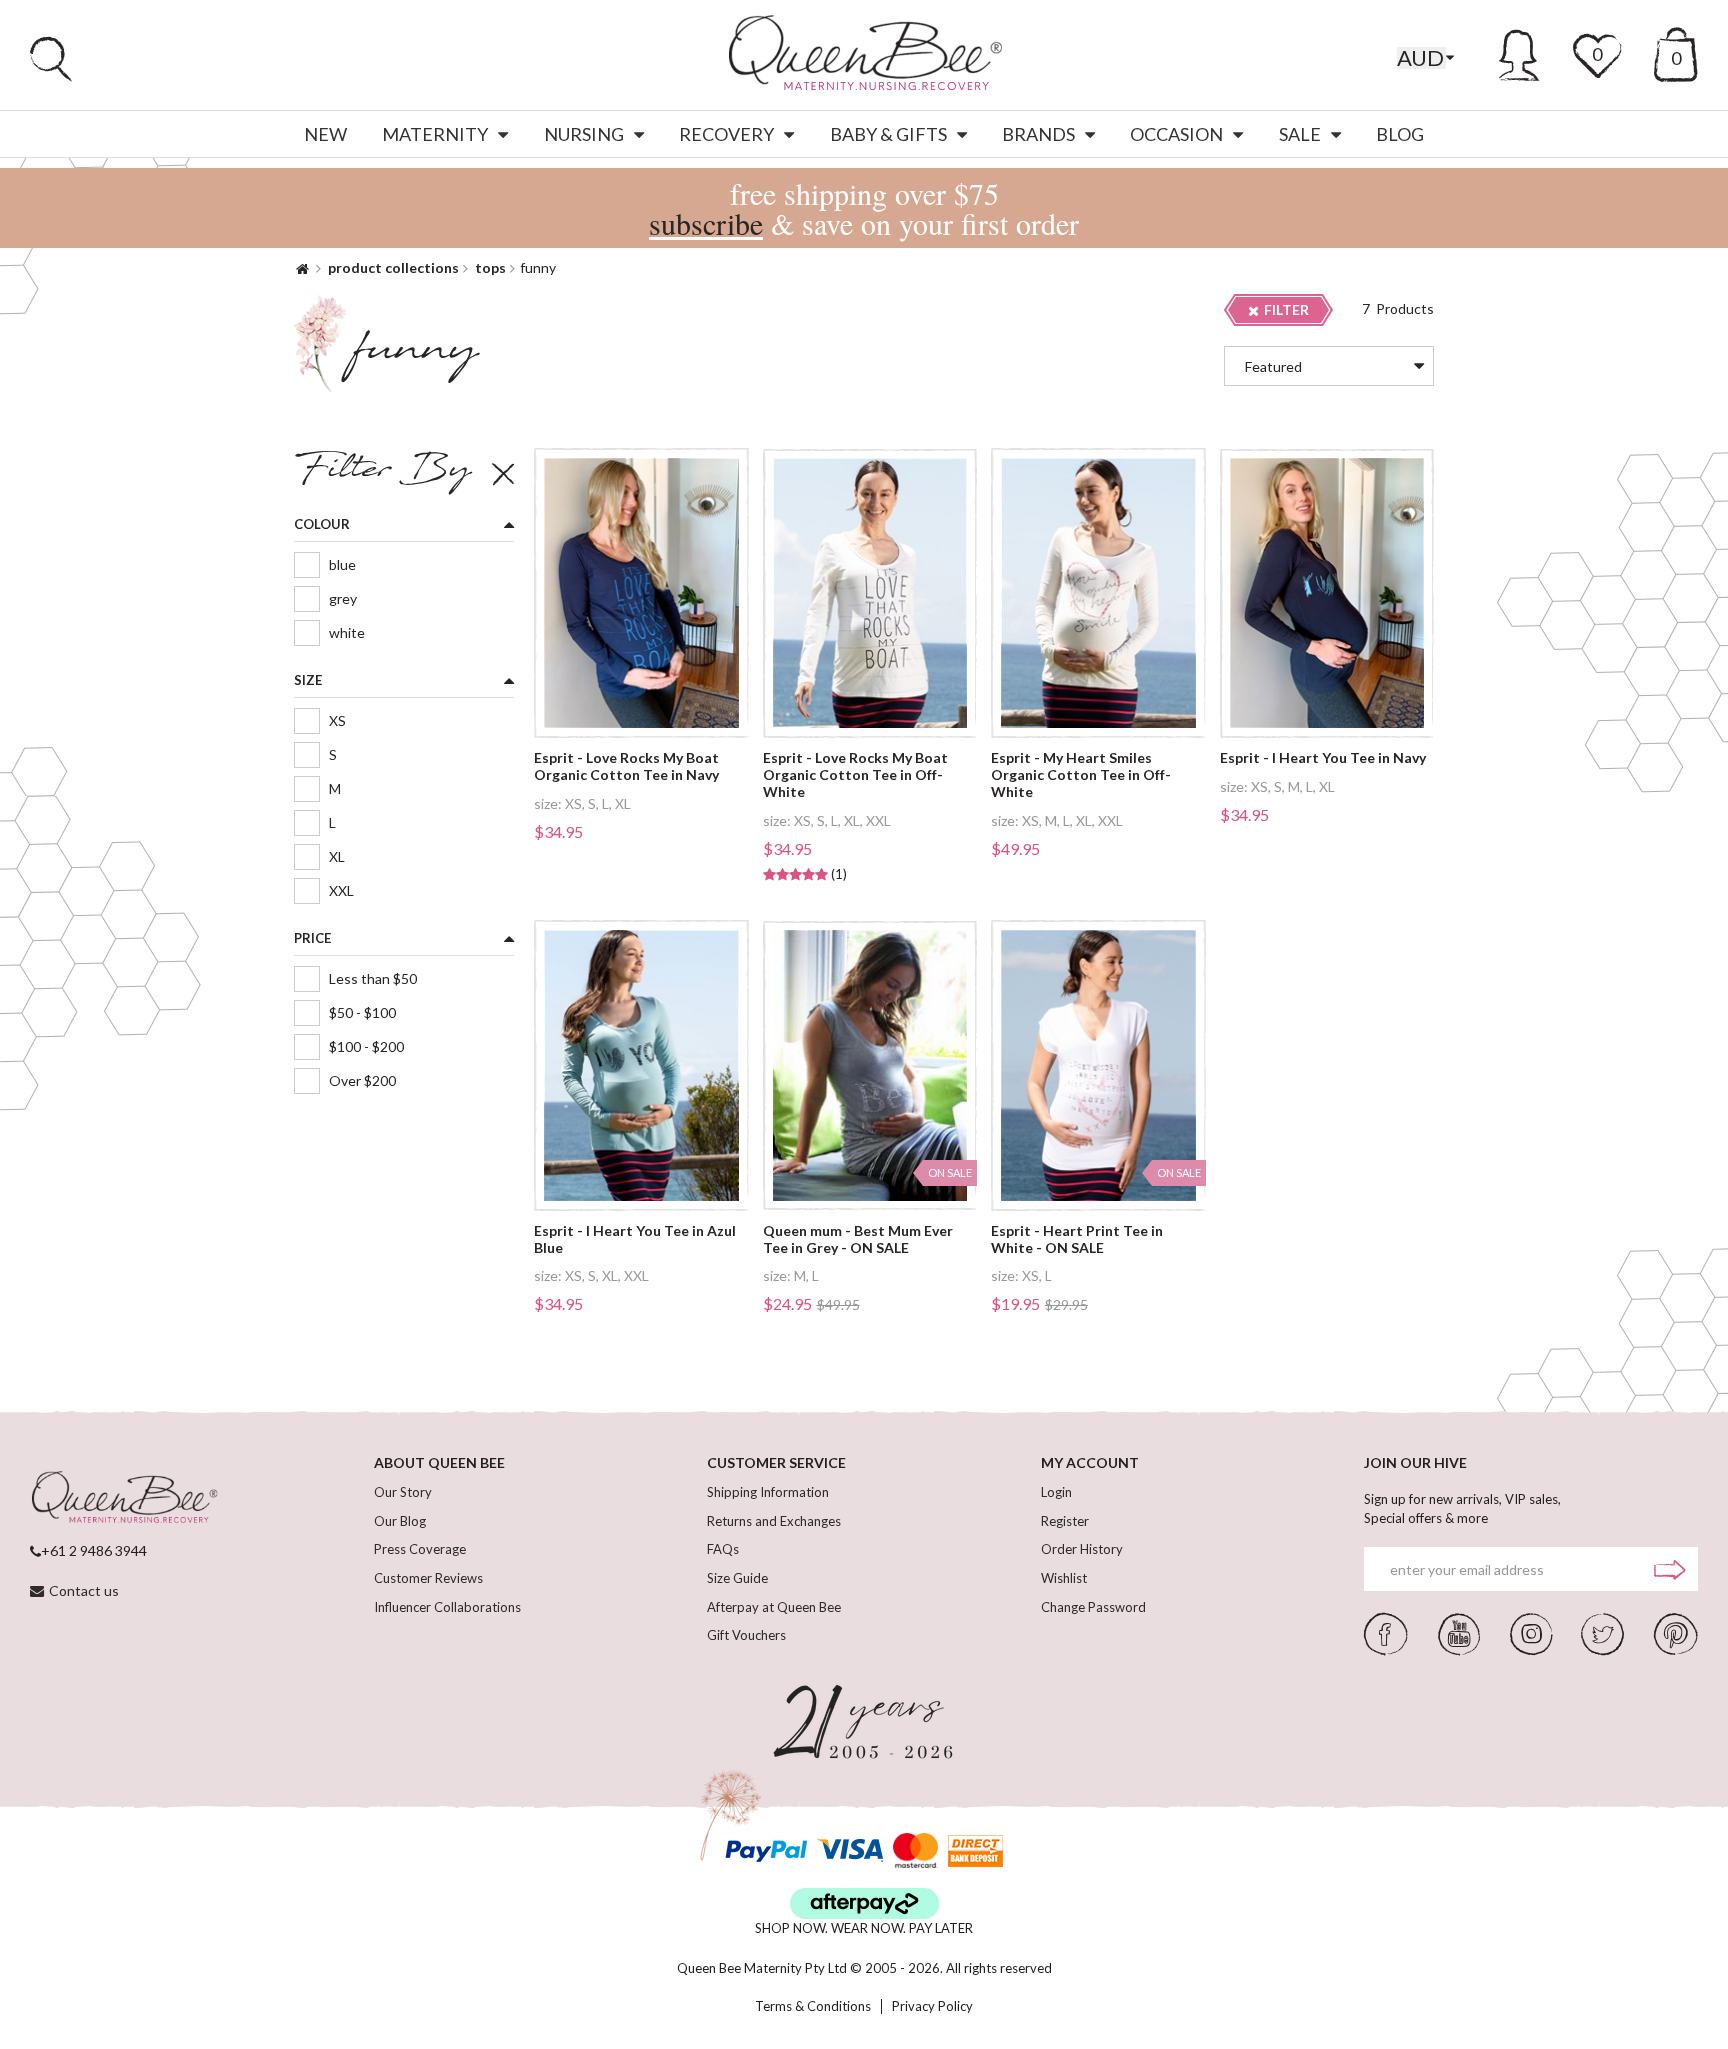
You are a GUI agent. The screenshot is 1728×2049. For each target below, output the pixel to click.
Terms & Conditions (813, 2006)
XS (337, 720)
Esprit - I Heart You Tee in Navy (1323, 758)
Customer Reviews (428, 1578)
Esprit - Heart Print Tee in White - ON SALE (1077, 1239)
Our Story (403, 1492)
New (325, 134)
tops (490, 267)
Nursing (584, 134)
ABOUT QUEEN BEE (439, 1462)
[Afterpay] (864, 1903)
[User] (1519, 52)
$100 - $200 (366, 1046)
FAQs (723, 1549)
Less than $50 (373, 978)
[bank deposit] (975, 1850)
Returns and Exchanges (774, 1521)
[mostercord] (915, 1850)
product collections (393, 267)
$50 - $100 (362, 1012)
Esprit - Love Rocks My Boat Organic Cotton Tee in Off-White (855, 775)
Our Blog (400, 1521)
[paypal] (766, 1850)
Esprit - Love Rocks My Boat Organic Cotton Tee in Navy (626, 766)
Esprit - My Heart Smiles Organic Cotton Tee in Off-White (1081, 775)
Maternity (435, 134)
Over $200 (362, 1080)
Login (1056, 1492)
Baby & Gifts (888, 134)
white (347, 632)
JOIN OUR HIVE (1415, 1462)
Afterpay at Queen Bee (774, 1607)
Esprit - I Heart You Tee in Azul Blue (635, 1239)
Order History (1082, 1549)
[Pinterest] (1676, 1632)
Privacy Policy (932, 2006)
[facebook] (1386, 1632)
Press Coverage (420, 1549)
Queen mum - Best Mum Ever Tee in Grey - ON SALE (858, 1239)
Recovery (726, 134)
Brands (1038, 134)
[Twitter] (1602, 1632)
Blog (1400, 134)
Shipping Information (768, 1492)
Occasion (1176, 134)
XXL (341, 890)
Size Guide (737, 1578)
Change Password (1093, 1607)
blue (342, 564)
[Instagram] (1531, 1632)
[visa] (850, 1850)
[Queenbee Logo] (124, 1498)
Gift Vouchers (746, 1635)
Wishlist (1064, 1578)
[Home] (302, 267)
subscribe (706, 223)
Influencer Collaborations (447, 1607)
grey (343, 598)
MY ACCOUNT (1090, 1462)
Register (1065, 1521)
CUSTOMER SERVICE (776, 1462)
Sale (1300, 134)
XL (337, 856)
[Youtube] (1459, 1632)
